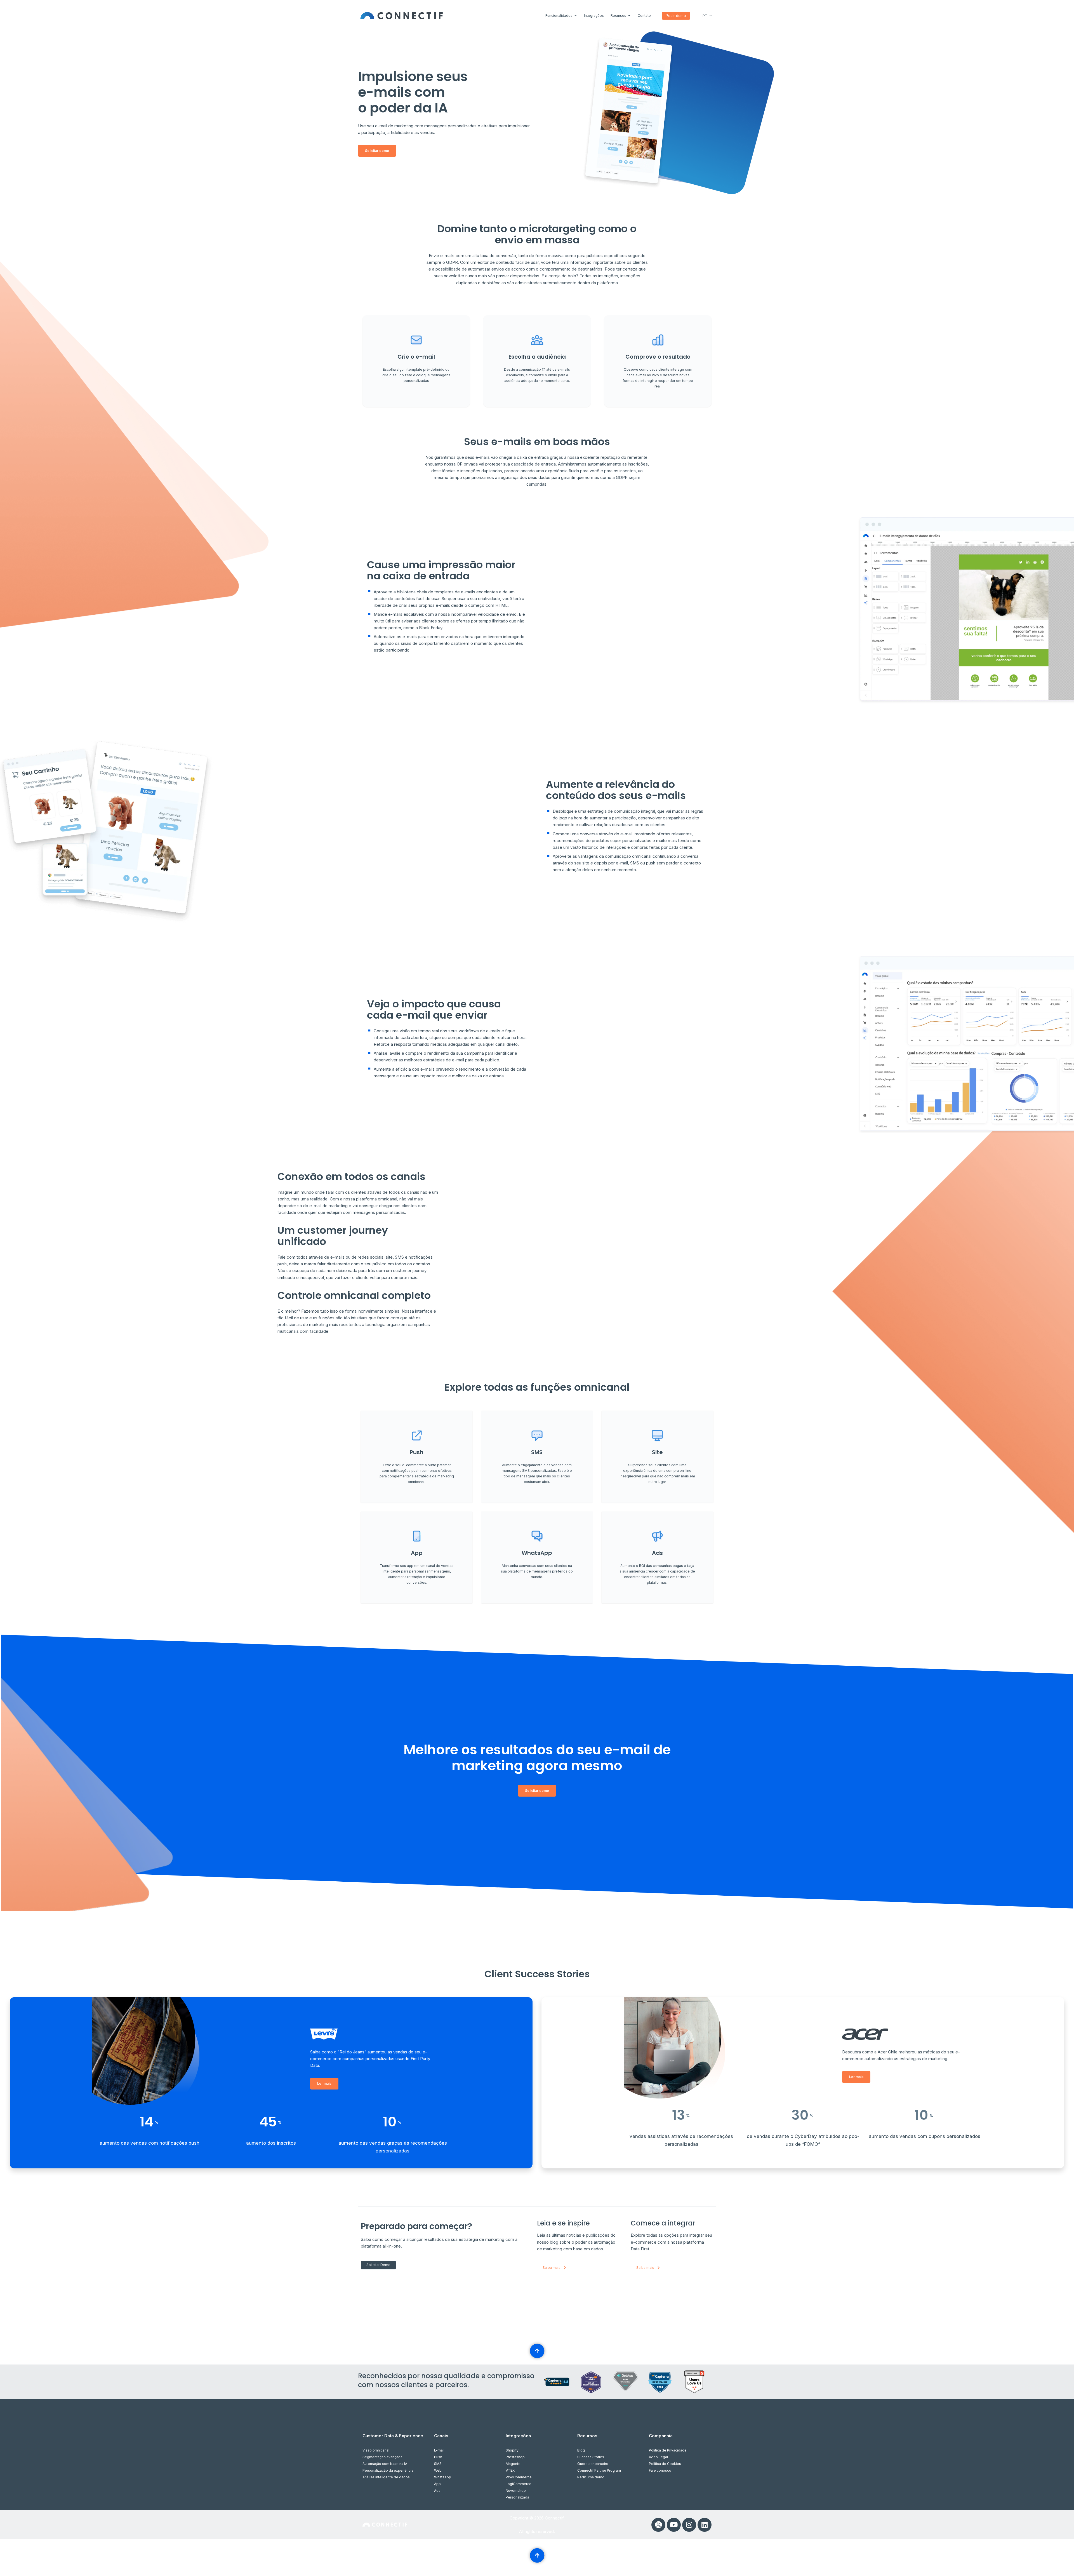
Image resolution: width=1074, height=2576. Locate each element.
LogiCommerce (519, 2484)
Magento (513, 2464)
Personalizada (517, 2497)
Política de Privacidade (668, 2450)
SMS (438, 2464)
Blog (581, 2450)
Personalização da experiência (388, 2470)
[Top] (537, 2351)
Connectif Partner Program (599, 2470)
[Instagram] (689, 2525)
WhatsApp (443, 2477)
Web (438, 2470)
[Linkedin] (705, 2525)
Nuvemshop (516, 2491)
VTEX (510, 2470)
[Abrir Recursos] (629, 16)
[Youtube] (674, 2525)
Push (438, 2457)
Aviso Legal (658, 2457)
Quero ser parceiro (593, 2464)
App (437, 2484)
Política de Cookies (665, 2464)
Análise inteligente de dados (386, 2477)
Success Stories (591, 2457)
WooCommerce (519, 2477)
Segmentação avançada (382, 2457)
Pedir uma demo (591, 2477)
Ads (437, 2491)
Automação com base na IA (385, 2464)
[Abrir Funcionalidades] (576, 16)
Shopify (512, 2450)
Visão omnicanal (376, 2450)
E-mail (439, 2450)
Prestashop (515, 2457)
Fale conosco (660, 2470)
